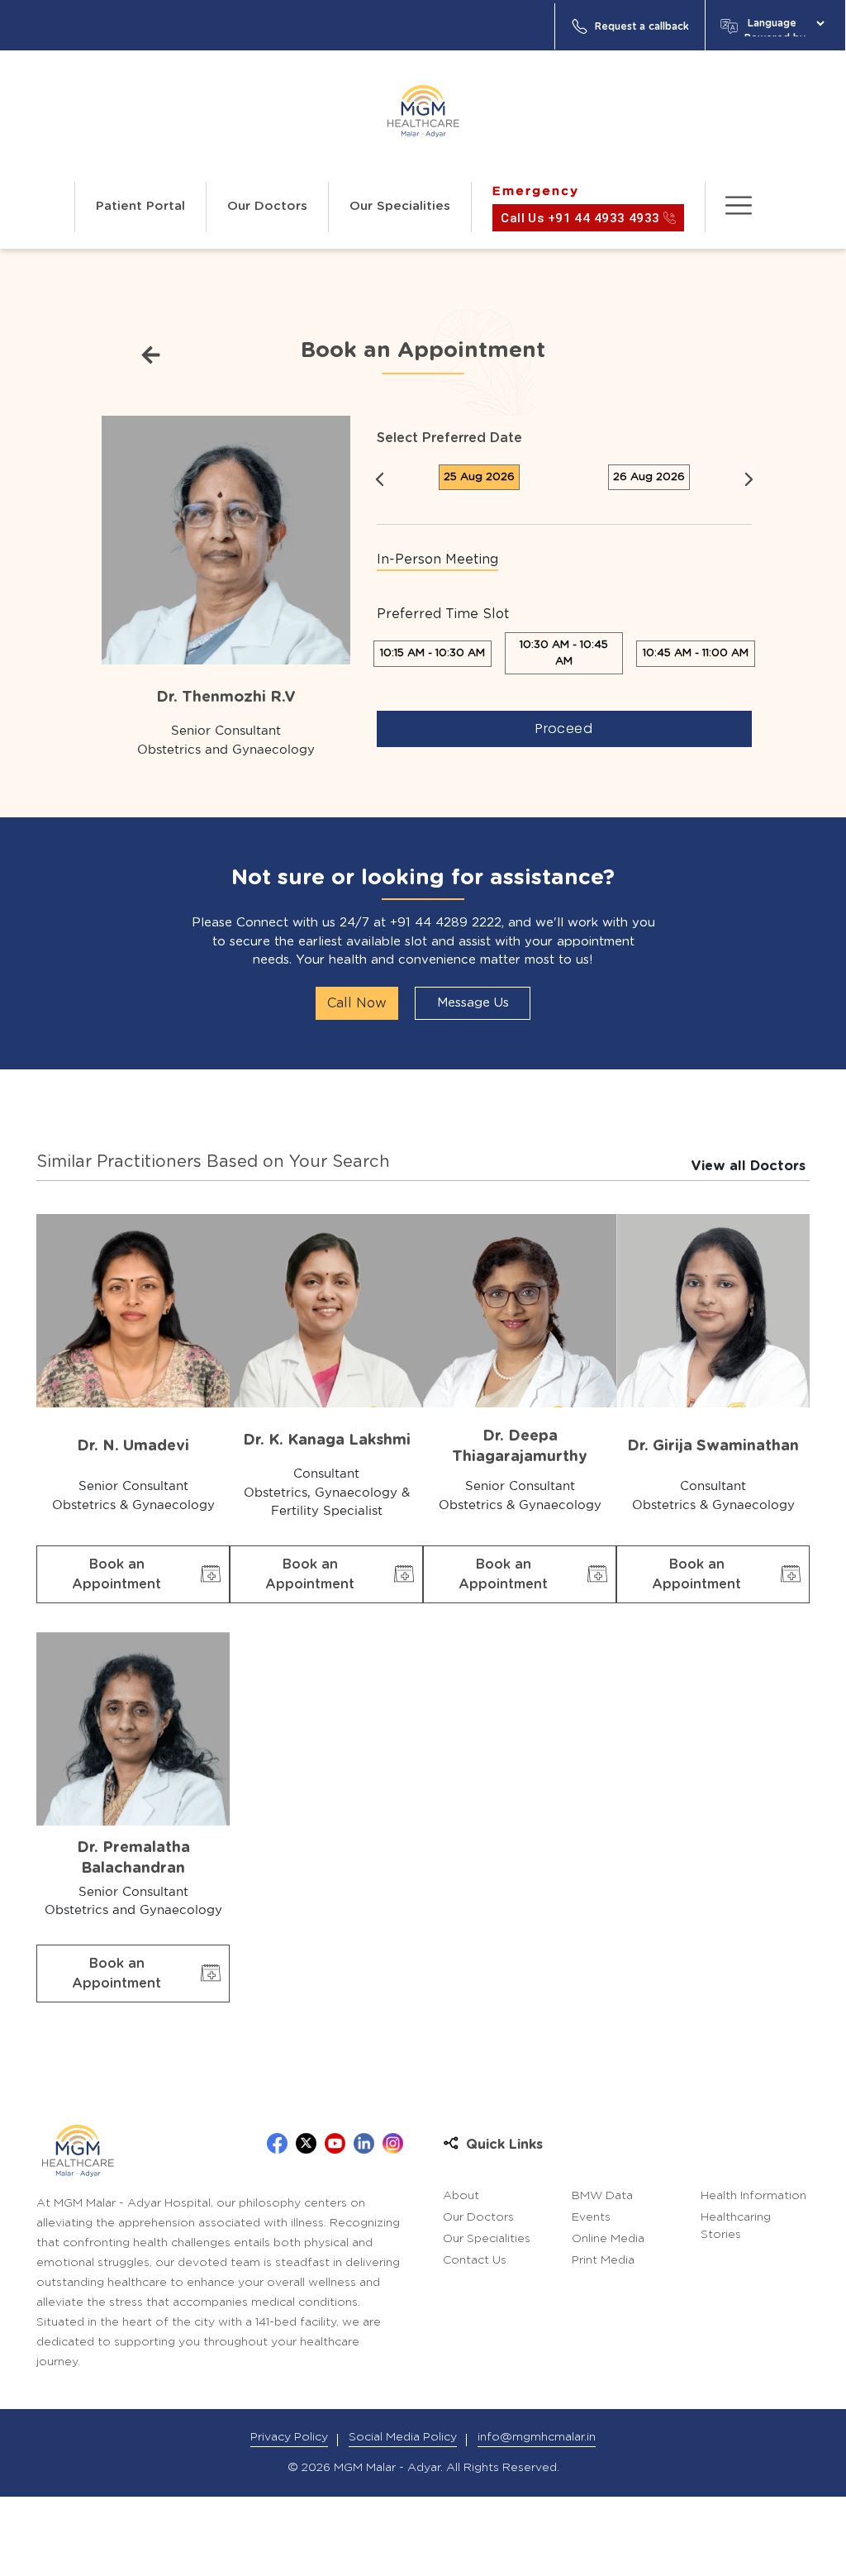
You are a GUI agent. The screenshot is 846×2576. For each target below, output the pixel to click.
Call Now (357, 1003)
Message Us (473, 1003)
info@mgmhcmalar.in (537, 2437)
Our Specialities (400, 206)
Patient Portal (140, 206)
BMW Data (602, 2196)
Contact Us (475, 2260)
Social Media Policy (403, 2437)
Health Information (753, 2196)
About (461, 2196)
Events (591, 2217)
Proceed (564, 729)
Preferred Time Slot (443, 614)
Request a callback (642, 26)
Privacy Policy (289, 2437)
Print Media (603, 2260)
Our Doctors (267, 206)
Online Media (608, 2239)
